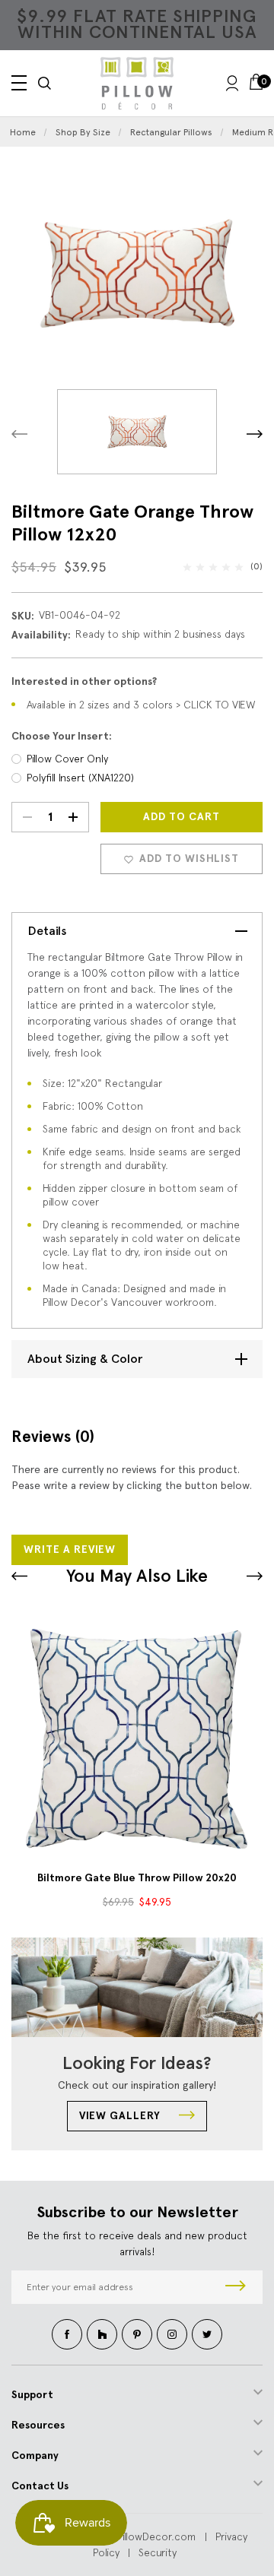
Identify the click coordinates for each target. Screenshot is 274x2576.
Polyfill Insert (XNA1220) (80, 778)
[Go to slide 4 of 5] (19, 1576)
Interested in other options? (84, 681)
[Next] (255, 434)
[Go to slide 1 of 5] (255, 1576)
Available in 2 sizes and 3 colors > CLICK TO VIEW (141, 705)
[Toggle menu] (19, 83)
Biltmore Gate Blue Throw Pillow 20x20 (137, 1878)
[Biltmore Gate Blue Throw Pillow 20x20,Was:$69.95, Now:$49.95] (137, 1738)
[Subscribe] (236, 2287)
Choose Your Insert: (62, 736)
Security (158, 2552)
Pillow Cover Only (67, 759)
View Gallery (121, 2116)
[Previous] (19, 434)
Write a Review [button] (70, 1549)
